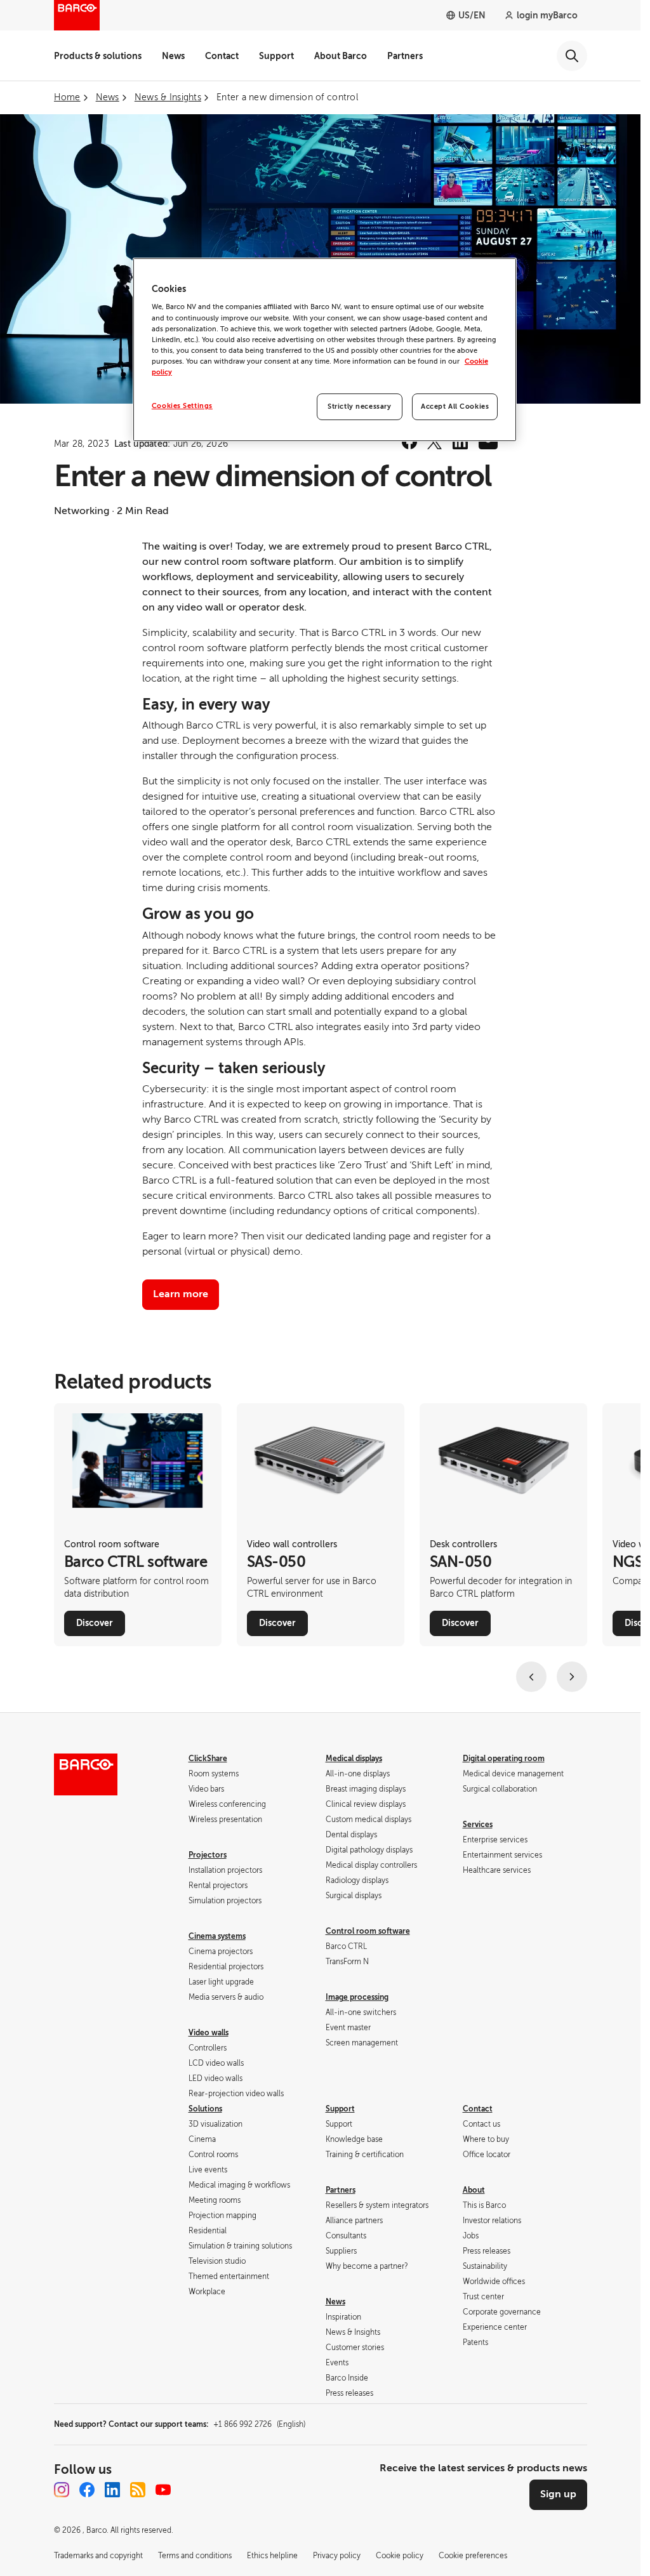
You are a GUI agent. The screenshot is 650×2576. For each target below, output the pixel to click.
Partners (405, 56)
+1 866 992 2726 (259, 2424)
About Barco (341, 56)
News (173, 56)
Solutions (205, 2109)
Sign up (558, 2494)
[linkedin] (460, 442)
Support (276, 56)
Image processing (357, 1997)
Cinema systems (217, 1936)
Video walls (209, 2033)
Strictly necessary (359, 406)
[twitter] (435, 442)
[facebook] (409, 442)
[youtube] (163, 2490)
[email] (488, 442)
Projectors (208, 1855)
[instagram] (62, 2490)
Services (478, 1825)
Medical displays (354, 1759)
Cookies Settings (182, 406)
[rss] (138, 2490)
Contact (222, 56)
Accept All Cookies (455, 406)
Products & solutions (98, 56)
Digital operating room (504, 1759)
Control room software (368, 1931)
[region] (325, 350)
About (474, 2190)
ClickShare (208, 1759)
